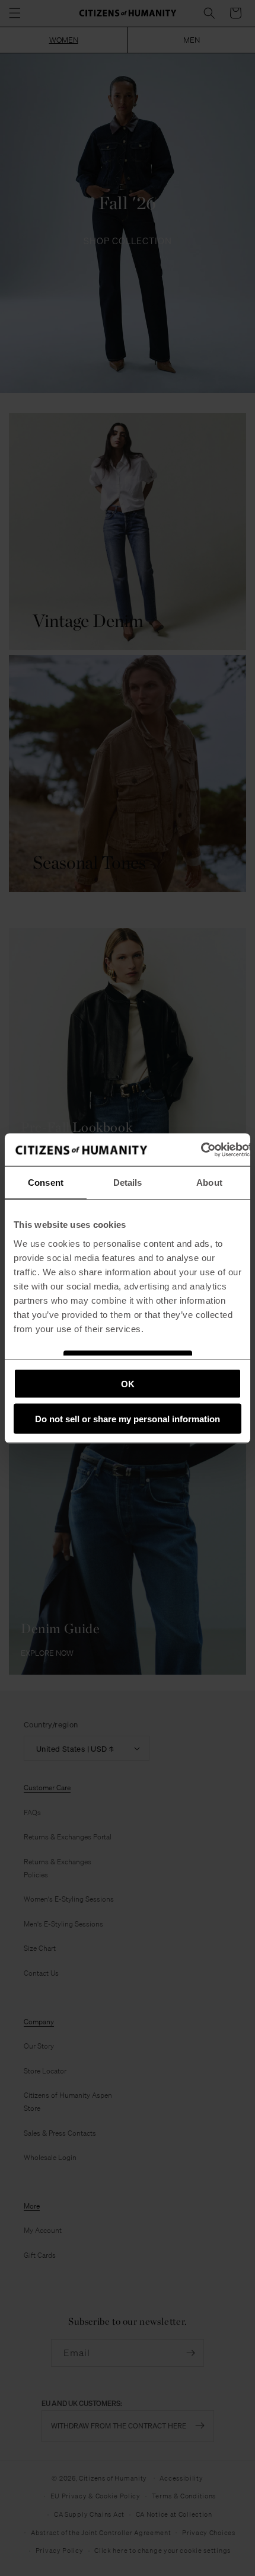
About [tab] (209, 1183)
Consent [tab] (46, 1183)
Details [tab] (128, 1183)
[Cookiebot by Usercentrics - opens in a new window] (201, 1150)
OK (128, 1384)
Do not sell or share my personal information (128, 1418)
